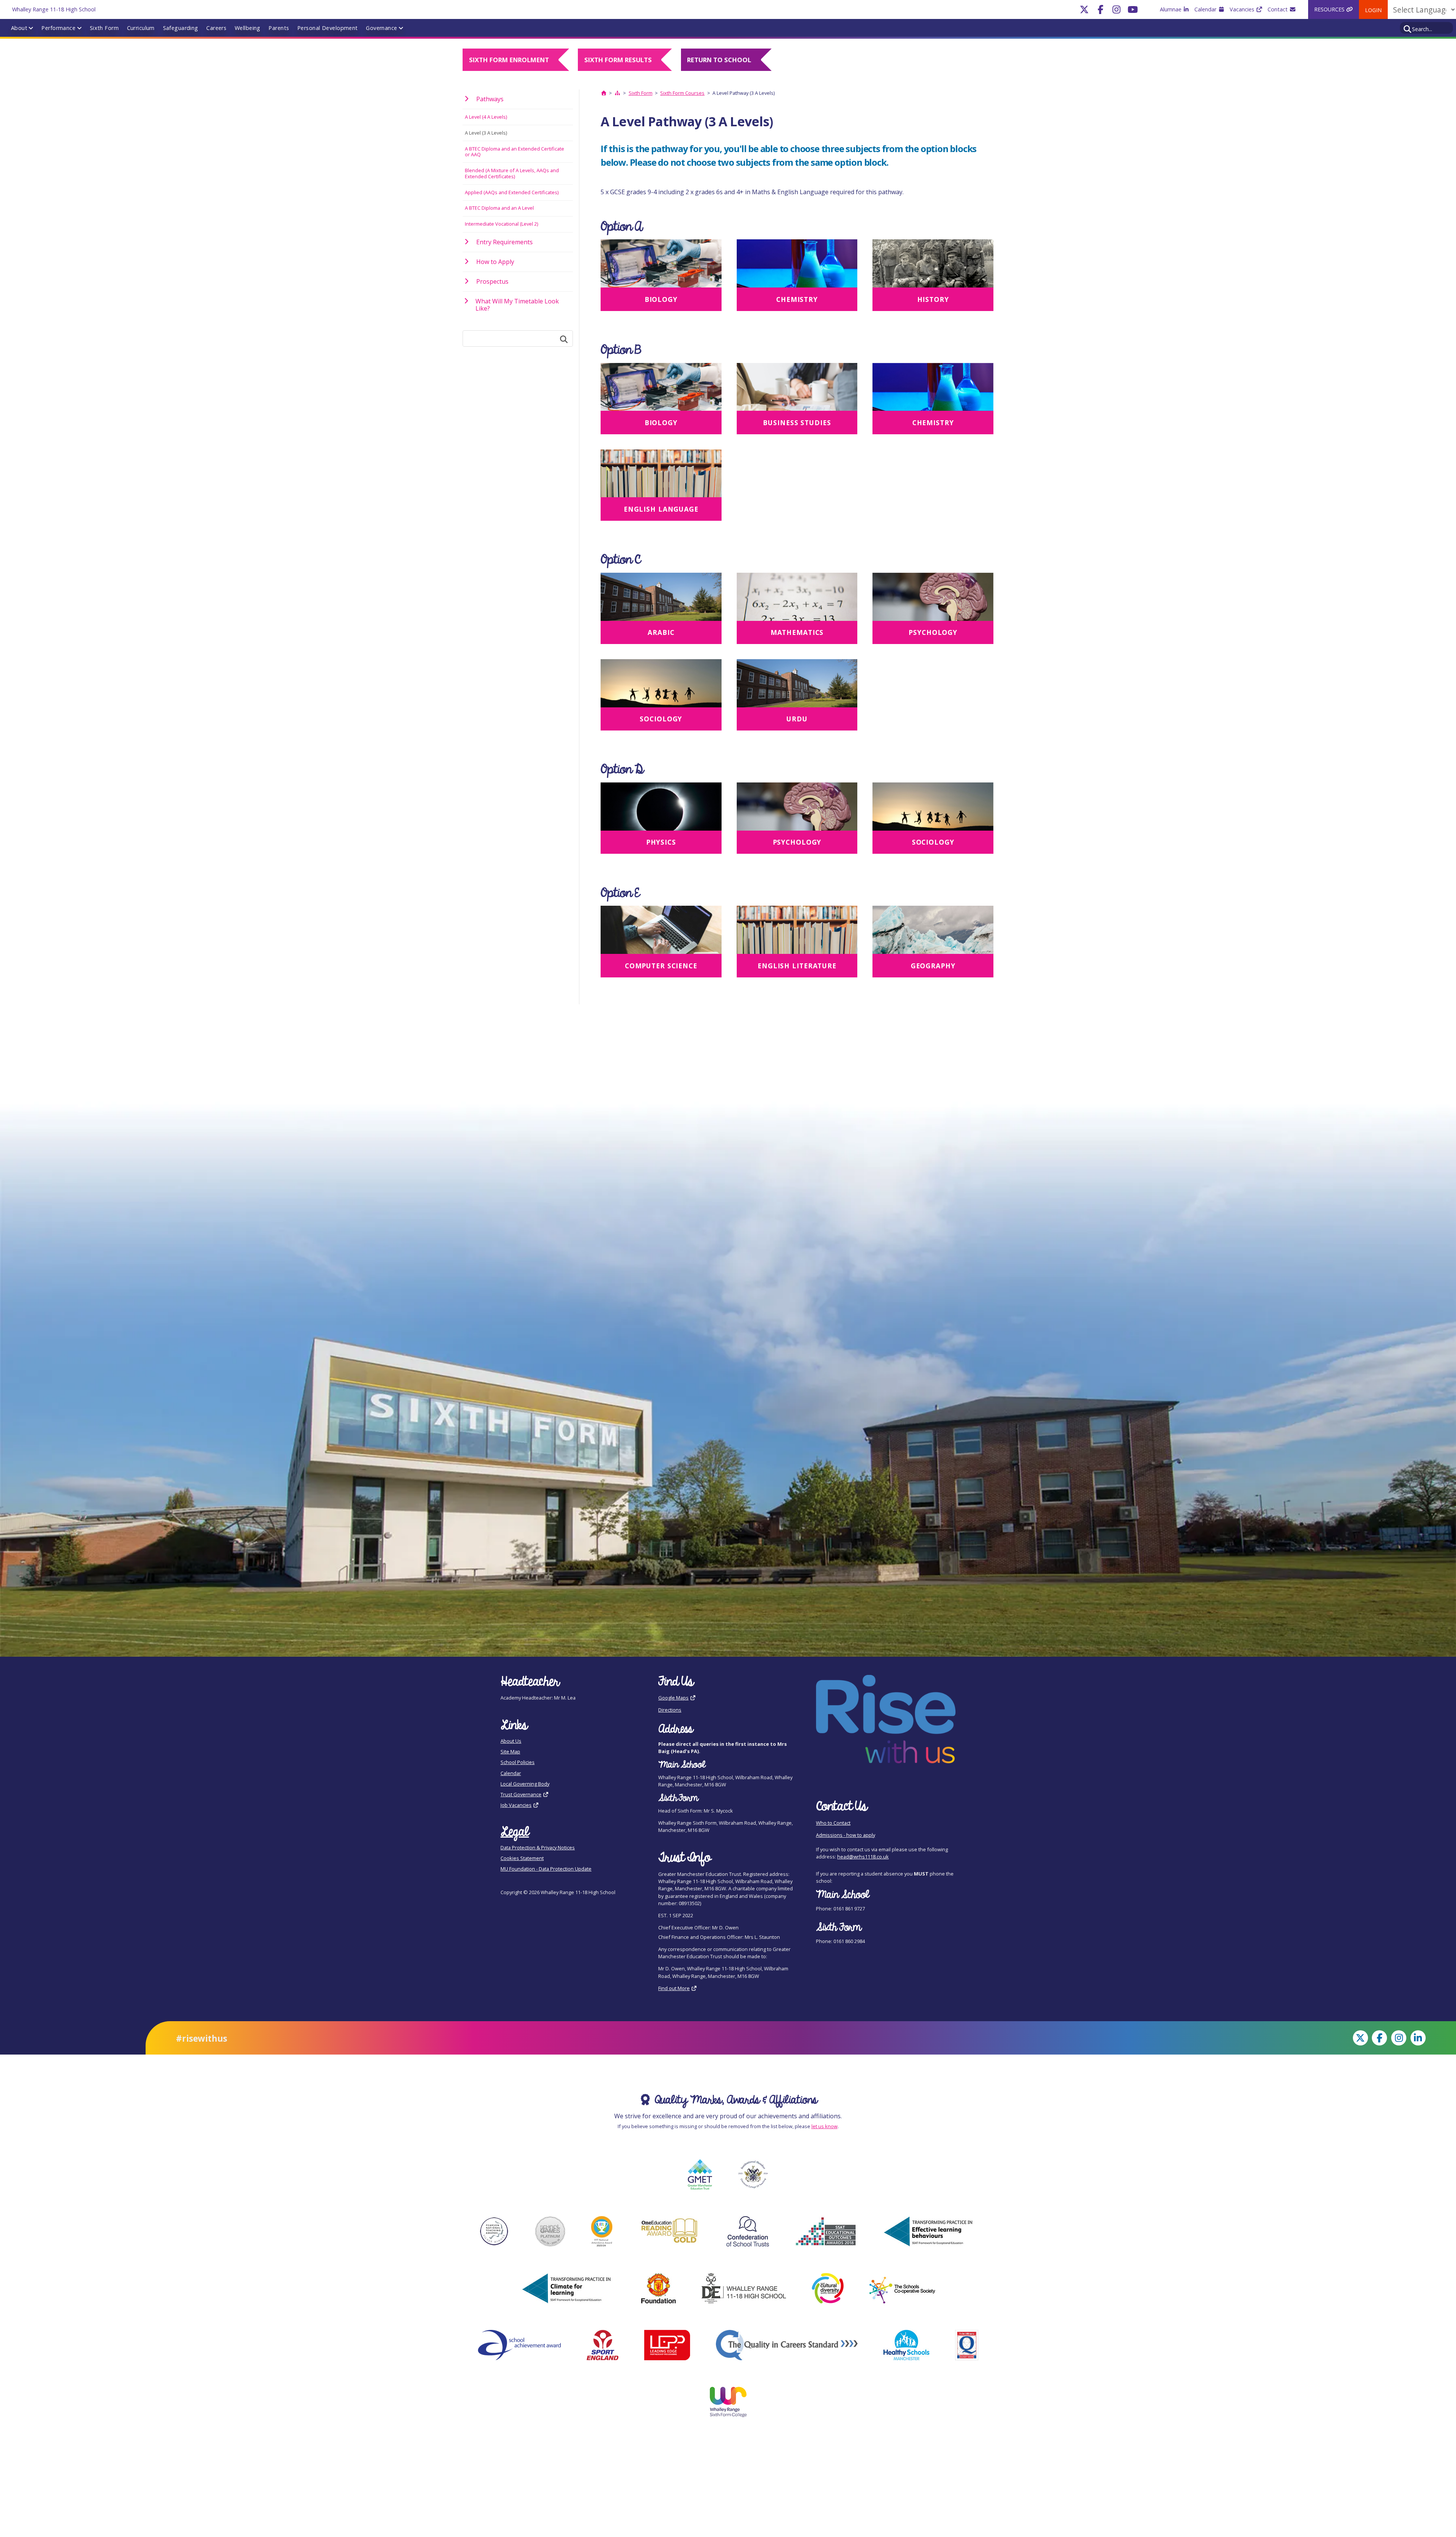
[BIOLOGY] (661, 266)
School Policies (518, 1762)
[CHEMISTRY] (797, 266)
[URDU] (797, 686)
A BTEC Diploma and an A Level (499, 208)
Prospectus (492, 281)
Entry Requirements (504, 242)
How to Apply (495, 262)
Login (1373, 10)
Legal (515, 1832)
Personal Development (328, 28)
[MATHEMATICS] (797, 599)
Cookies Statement (522, 1858)
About (19, 28)
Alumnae (1171, 9)
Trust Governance (521, 1794)
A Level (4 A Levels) (486, 117)
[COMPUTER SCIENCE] (661, 932)
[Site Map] (618, 93)
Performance (58, 28)
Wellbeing (248, 28)
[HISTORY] (933, 266)
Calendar (1206, 9)
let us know (824, 2126)
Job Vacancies (516, 1805)
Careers (216, 28)
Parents (279, 28)
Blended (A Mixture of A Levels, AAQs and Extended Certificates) (512, 173)
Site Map (510, 1752)
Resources (1330, 9)
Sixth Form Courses (682, 93)
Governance (381, 28)
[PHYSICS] (661, 809)
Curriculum (141, 28)
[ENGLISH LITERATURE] (797, 932)
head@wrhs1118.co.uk (863, 1857)
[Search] (1408, 28)
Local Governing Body (525, 1784)
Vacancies (1243, 9)
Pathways (490, 99)
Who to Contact (833, 1823)
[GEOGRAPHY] (933, 932)
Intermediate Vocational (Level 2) (501, 224)
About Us (511, 1741)
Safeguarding (181, 28)
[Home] (604, 93)
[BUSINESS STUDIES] (797, 389)
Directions (670, 1710)
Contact (1278, 9)
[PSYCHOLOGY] (933, 599)
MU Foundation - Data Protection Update (546, 1869)
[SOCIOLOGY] (661, 686)
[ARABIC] (661, 599)
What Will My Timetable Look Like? (517, 305)
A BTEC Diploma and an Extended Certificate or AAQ (515, 152)
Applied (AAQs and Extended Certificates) (512, 192)
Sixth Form (104, 28)
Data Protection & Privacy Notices (538, 1847)
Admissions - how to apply (846, 1835)
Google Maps (673, 1698)
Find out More (674, 1988)
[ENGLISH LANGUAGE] (661, 476)
